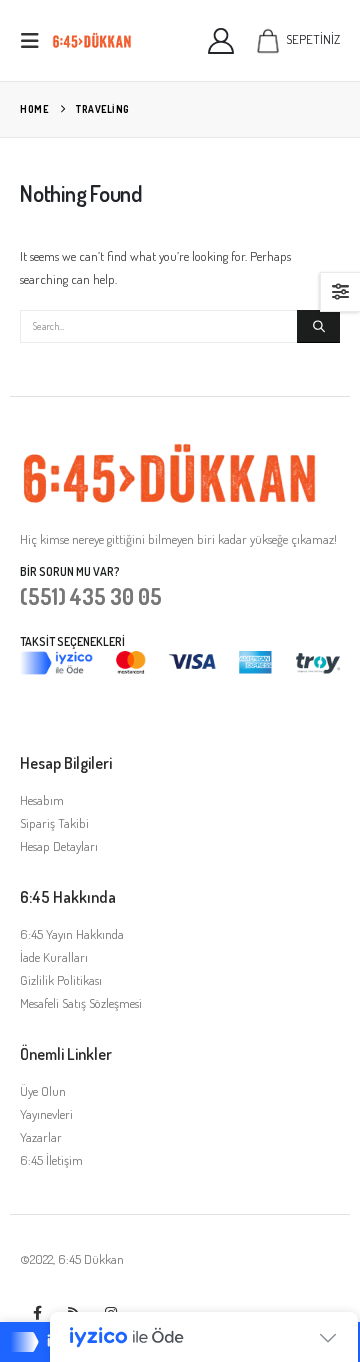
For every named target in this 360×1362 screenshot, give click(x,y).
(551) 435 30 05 (91, 596)
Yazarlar (41, 1137)
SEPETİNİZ (313, 39)
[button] (36, 40)
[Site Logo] (92, 41)
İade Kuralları (54, 957)
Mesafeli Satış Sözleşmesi (81, 1003)
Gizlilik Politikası (61, 980)
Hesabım (42, 800)
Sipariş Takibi (54, 823)
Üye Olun (43, 1091)
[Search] (318, 327)
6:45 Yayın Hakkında (72, 934)
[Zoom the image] (170, 453)
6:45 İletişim (51, 1160)
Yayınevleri (46, 1114)
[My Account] (221, 41)
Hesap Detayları (59, 846)
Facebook (37, 1313)
